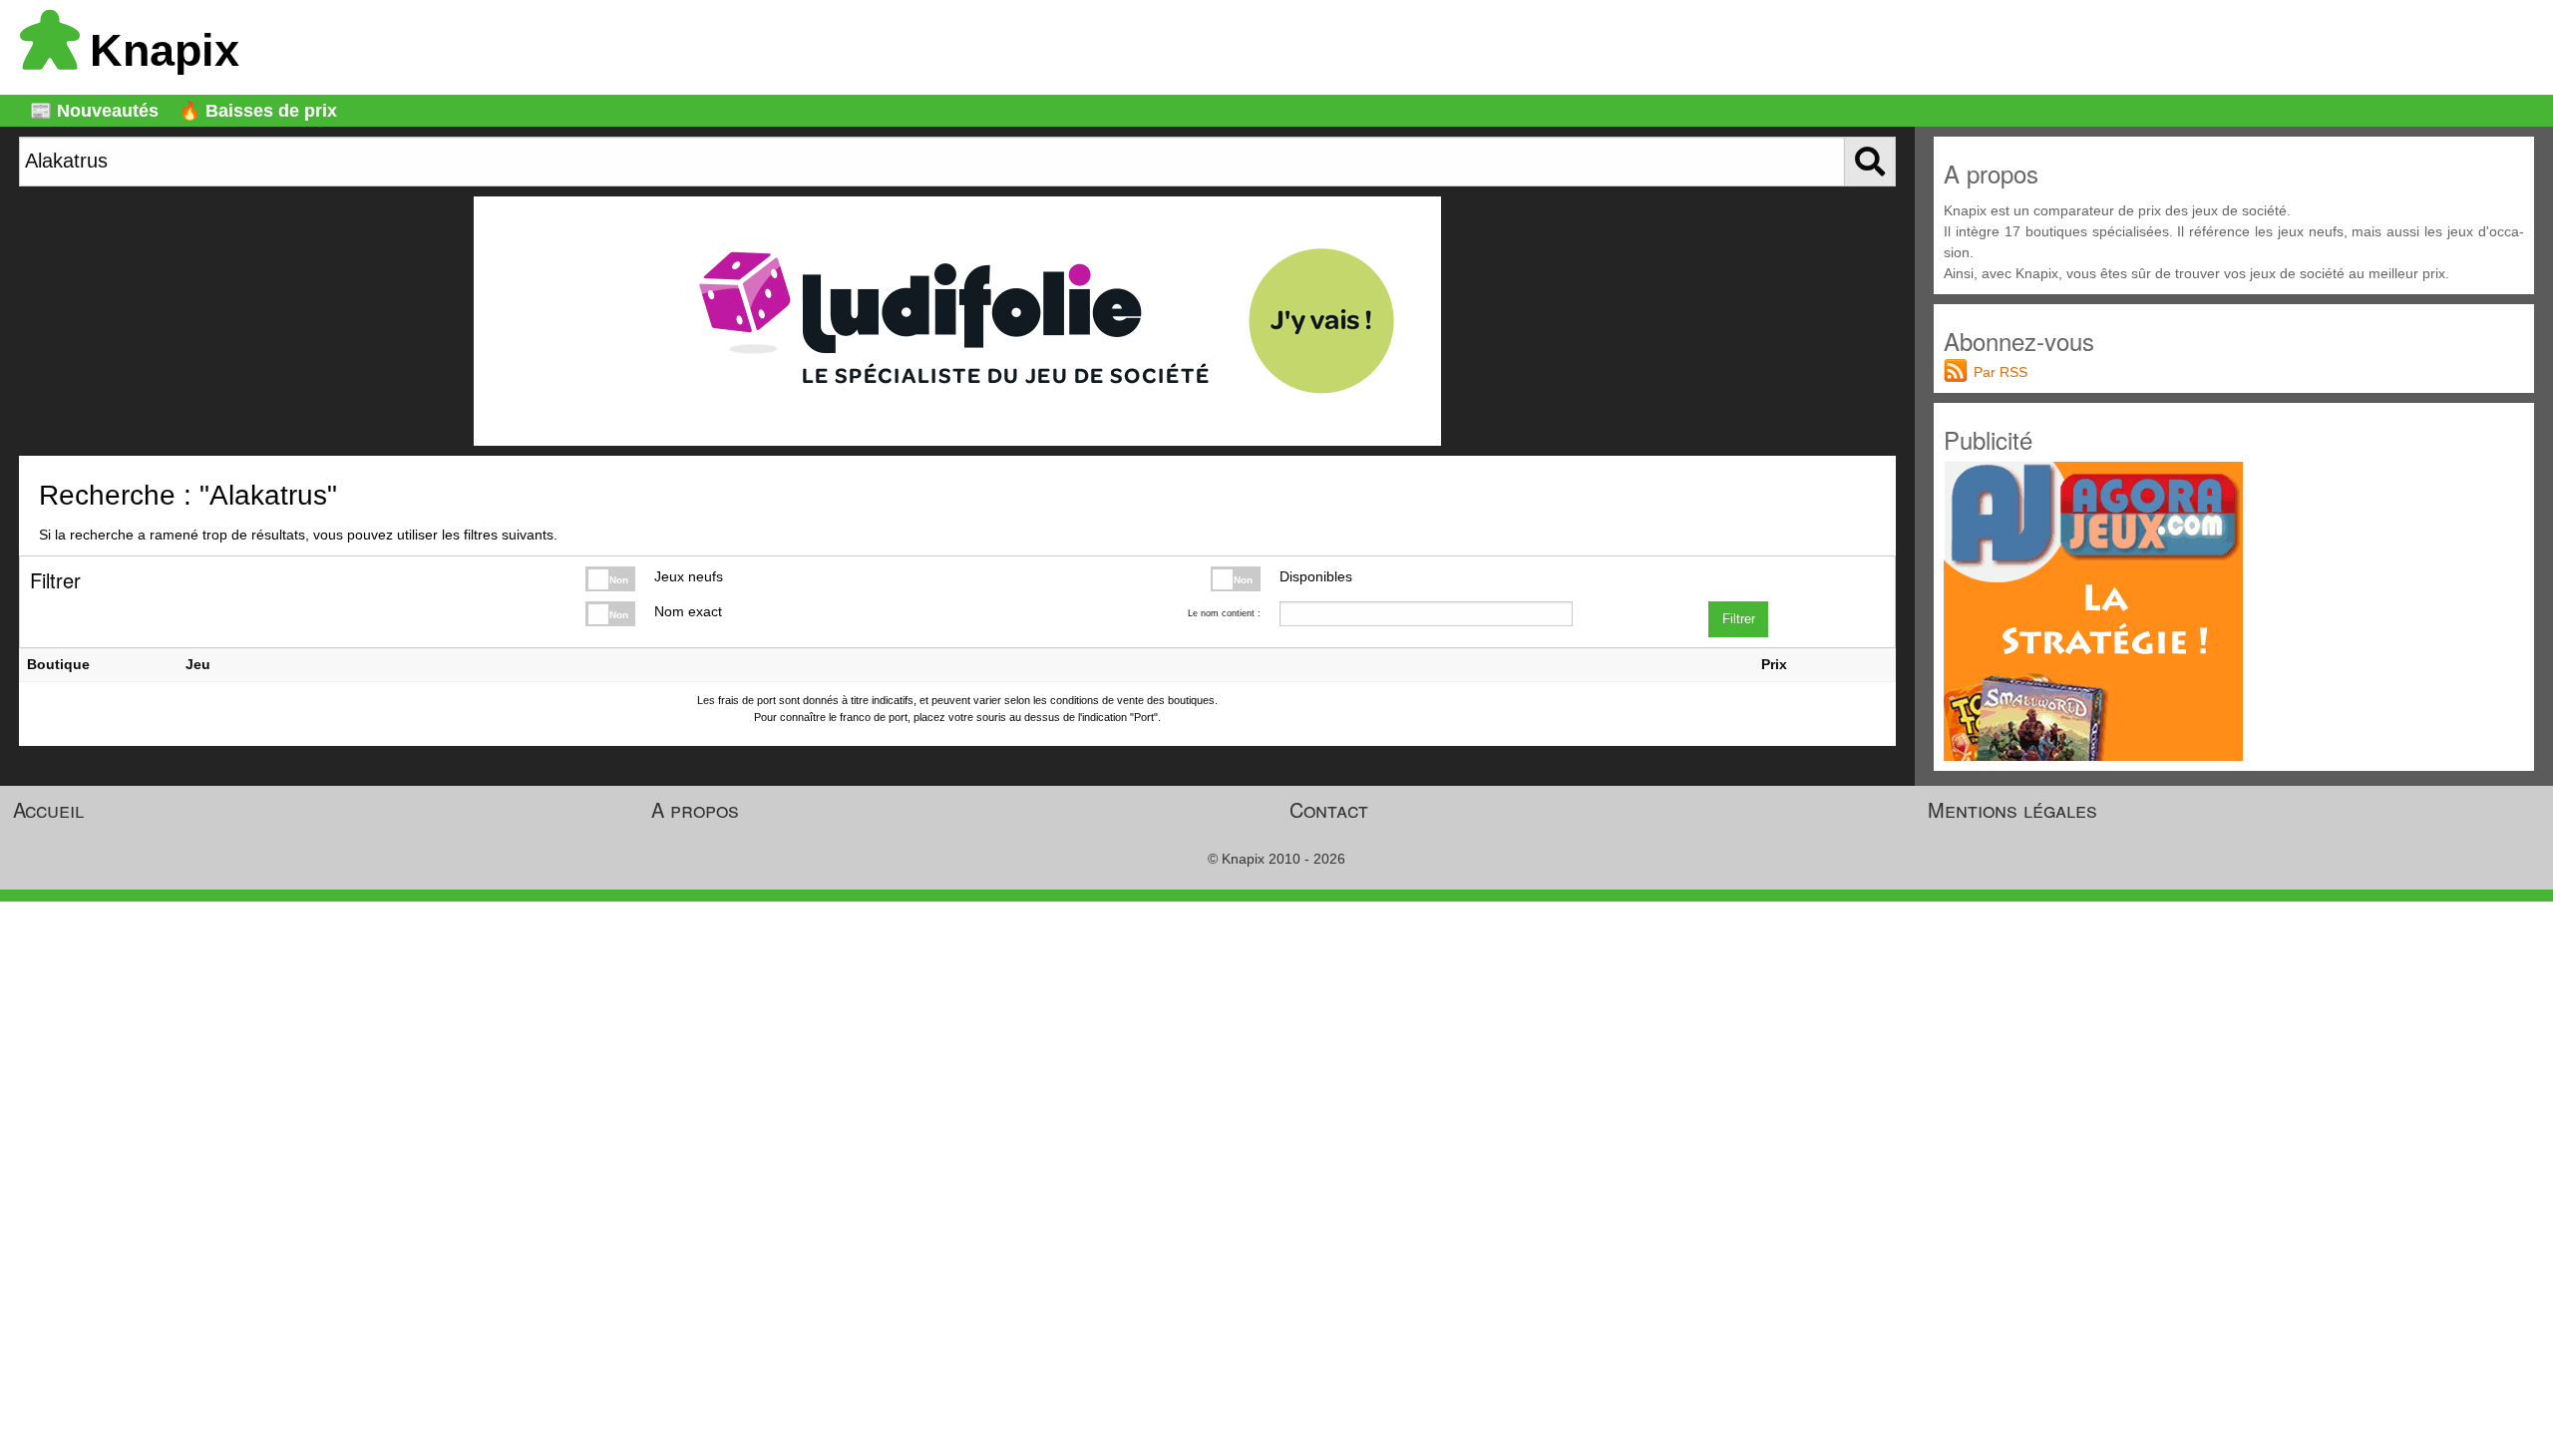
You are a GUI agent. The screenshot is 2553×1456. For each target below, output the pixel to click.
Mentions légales (2012, 809)
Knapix (165, 50)
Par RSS (2001, 372)
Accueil (48, 809)
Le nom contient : (1224, 613)
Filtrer (1739, 619)
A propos (695, 809)
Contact (1329, 809)
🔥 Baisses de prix (258, 111)
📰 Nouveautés (94, 111)
